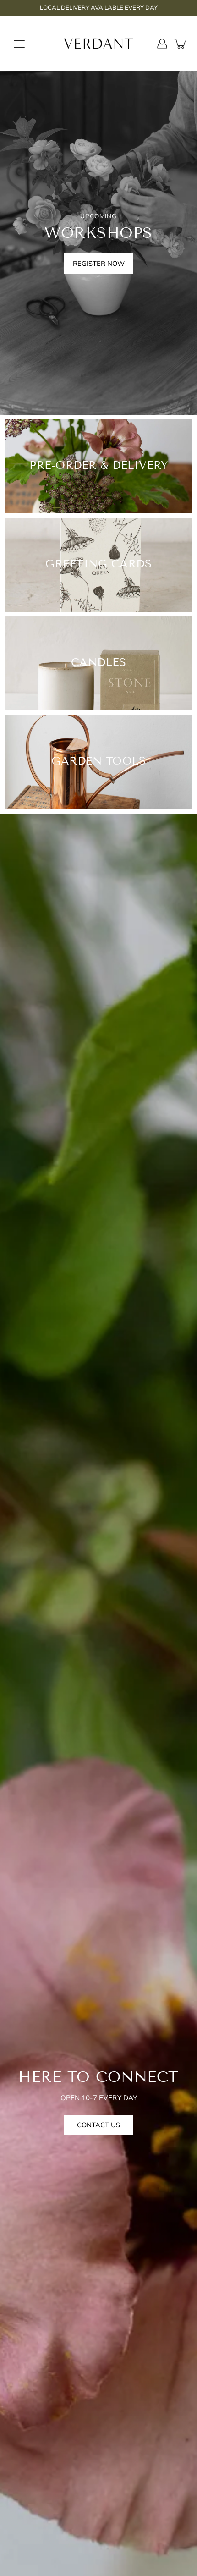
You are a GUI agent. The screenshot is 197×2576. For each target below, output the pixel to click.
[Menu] (19, 44)
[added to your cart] (181, 44)
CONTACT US (98, 2125)
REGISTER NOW (99, 263)
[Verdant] (99, 44)
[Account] (162, 44)
